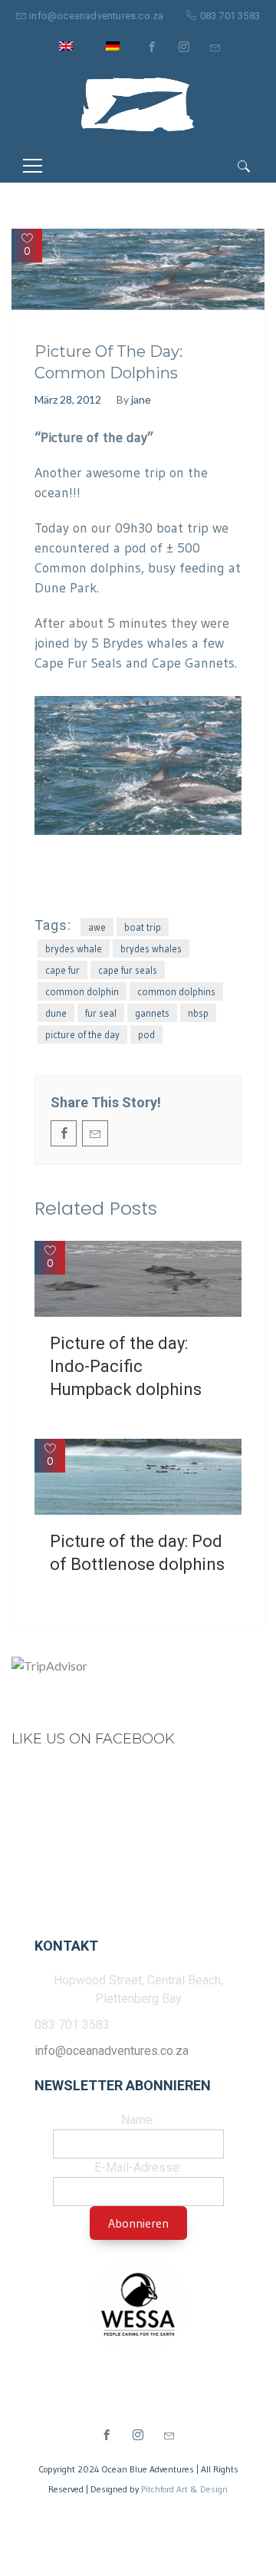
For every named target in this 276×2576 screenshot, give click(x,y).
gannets (152, 1013)
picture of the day (82, 1034)
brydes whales (151, 948)
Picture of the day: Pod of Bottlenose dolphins (137, 1553)
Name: (138, 2120)
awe (97, 927)
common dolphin (82, 991)
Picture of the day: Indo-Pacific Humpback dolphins (126, 1366)
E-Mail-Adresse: (138, 2167)
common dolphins (176, 991)
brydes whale (74, 948)
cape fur (62, 970)
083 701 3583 (230, 16)
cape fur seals (128, 970)
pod (146, 1034)
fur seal (101, 1013)
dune (56, 1013)
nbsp (198, 1013)
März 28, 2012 (68, 399)
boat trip (143, 927)
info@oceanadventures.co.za (96, 16)
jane (141, 399)
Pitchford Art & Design (184, 2489)
